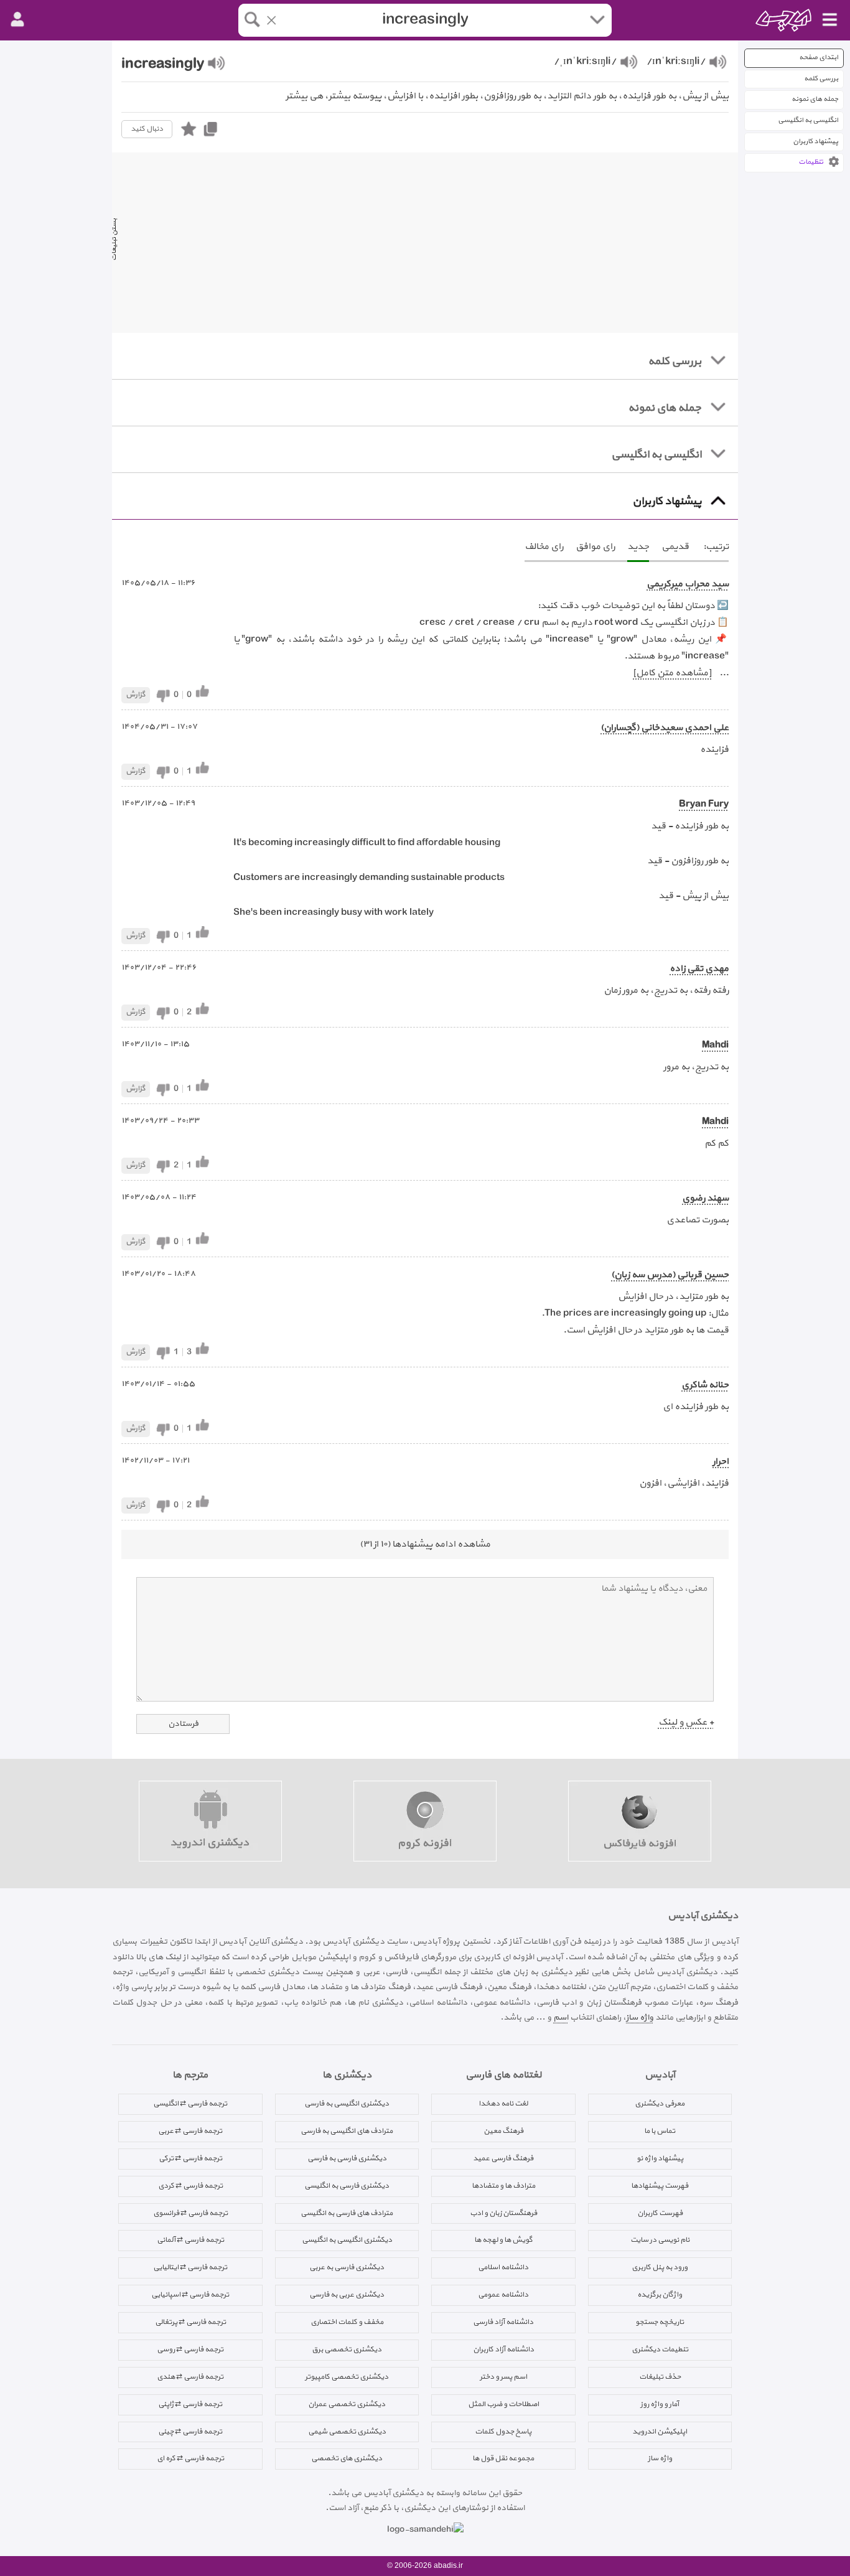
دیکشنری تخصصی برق (347, 2349)
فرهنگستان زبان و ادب (503, 2213)
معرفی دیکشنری (660, 2104)
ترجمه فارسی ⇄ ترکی (190, 2158)
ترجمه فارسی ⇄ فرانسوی (190, 2213)
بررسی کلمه (821, 79)
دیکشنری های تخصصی (347, 2458)
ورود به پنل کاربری (660, 2267)
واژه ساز (640, 2017)
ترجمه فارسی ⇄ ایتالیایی (190, 2267)
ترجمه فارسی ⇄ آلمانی (190, 2240)
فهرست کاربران (660, 2213)
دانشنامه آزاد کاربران (503, 2349)
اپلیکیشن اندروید (660, 2432)
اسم (561, 2017)
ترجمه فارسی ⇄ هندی (190, 2377)
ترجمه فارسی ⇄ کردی (190, 2186)
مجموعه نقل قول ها (503, 2458)
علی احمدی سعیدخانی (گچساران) (665, 728)
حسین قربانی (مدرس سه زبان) (670, 1275)
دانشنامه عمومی (503, 2295)
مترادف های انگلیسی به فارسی (347, 2131)
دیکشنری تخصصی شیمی (347, 2432)
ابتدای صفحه (819, 58)
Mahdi (715, 1045)
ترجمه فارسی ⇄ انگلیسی (190, 2104)
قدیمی (675, 547)
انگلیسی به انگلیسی (808, 120)
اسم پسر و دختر (503, 2377)
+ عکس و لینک (686, 1722)
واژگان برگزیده (660, 2295)
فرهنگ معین (503, 2131)
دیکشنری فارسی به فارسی (347, 2158)
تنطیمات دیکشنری (660, 2349)
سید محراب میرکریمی (688, 584)
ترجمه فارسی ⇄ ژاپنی (190, 2404)
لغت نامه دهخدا (503, 2104)
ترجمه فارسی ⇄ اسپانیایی (190, 2295)
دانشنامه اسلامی (503, 2267)
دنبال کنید (147, 129)
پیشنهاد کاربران (815, 142)
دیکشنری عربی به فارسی (347, 2295)
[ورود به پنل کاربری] (17, 20)
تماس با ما (660, 2131)
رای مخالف (544, 547)
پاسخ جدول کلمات (503, 2432)
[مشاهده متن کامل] (672, 673)
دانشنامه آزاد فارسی (503, 2322)
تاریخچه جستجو (660, 2322)
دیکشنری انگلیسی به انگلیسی (347, 2240)
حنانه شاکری (705, 1385)
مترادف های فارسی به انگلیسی (347, 2213)
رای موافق (595, 547)
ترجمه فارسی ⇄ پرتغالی (190, 2322)
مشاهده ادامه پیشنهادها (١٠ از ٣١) (425, 1544)
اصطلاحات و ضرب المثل (503, 2404)
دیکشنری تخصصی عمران (347, 2404)
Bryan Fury (704, 804)
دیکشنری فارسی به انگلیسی (347, 2186)
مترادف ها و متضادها (503, 2186)
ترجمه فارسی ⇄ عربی (190, 2131)
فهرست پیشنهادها (660, 2186)
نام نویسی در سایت (660, 2240)
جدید (638, 547)
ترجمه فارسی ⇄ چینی (190, 2432)
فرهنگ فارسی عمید (503, 2158)
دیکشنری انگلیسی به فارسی (347, 2104)
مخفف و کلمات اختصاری (347, 2322)
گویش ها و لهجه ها (503, 2240)
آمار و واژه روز (660, 2404)
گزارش (136, 695)
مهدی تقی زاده (699, 969)
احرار (721, 1462)
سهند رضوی (705, 1198)
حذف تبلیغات (660, 2377)
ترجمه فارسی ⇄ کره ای (190, 2458)
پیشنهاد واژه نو (660, 2158)
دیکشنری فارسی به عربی (347, 2267)
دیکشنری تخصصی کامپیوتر (347, 2377)
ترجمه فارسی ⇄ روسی (190, 2349)
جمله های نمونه (815, 99)
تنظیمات (811, 162)
